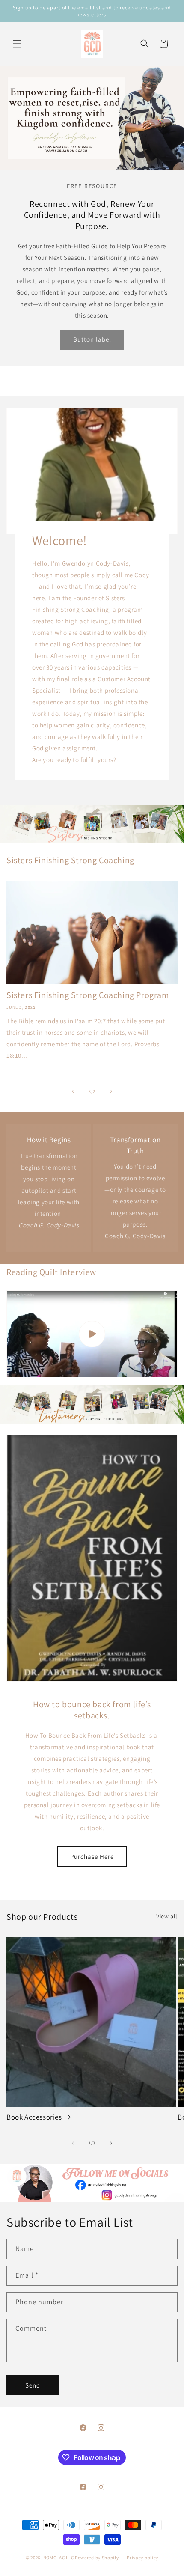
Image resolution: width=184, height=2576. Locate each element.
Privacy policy (142, 2558)
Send (33, 2385)
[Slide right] (111, 1091)
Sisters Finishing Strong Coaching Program (88, 995)
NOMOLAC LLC (59, 2558)
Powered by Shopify (97, 2558)
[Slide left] (73, 1091)
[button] (17, 44)
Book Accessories (34, 2117)
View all (167, 1916)
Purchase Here (92, 1856)
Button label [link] (92, 339)
